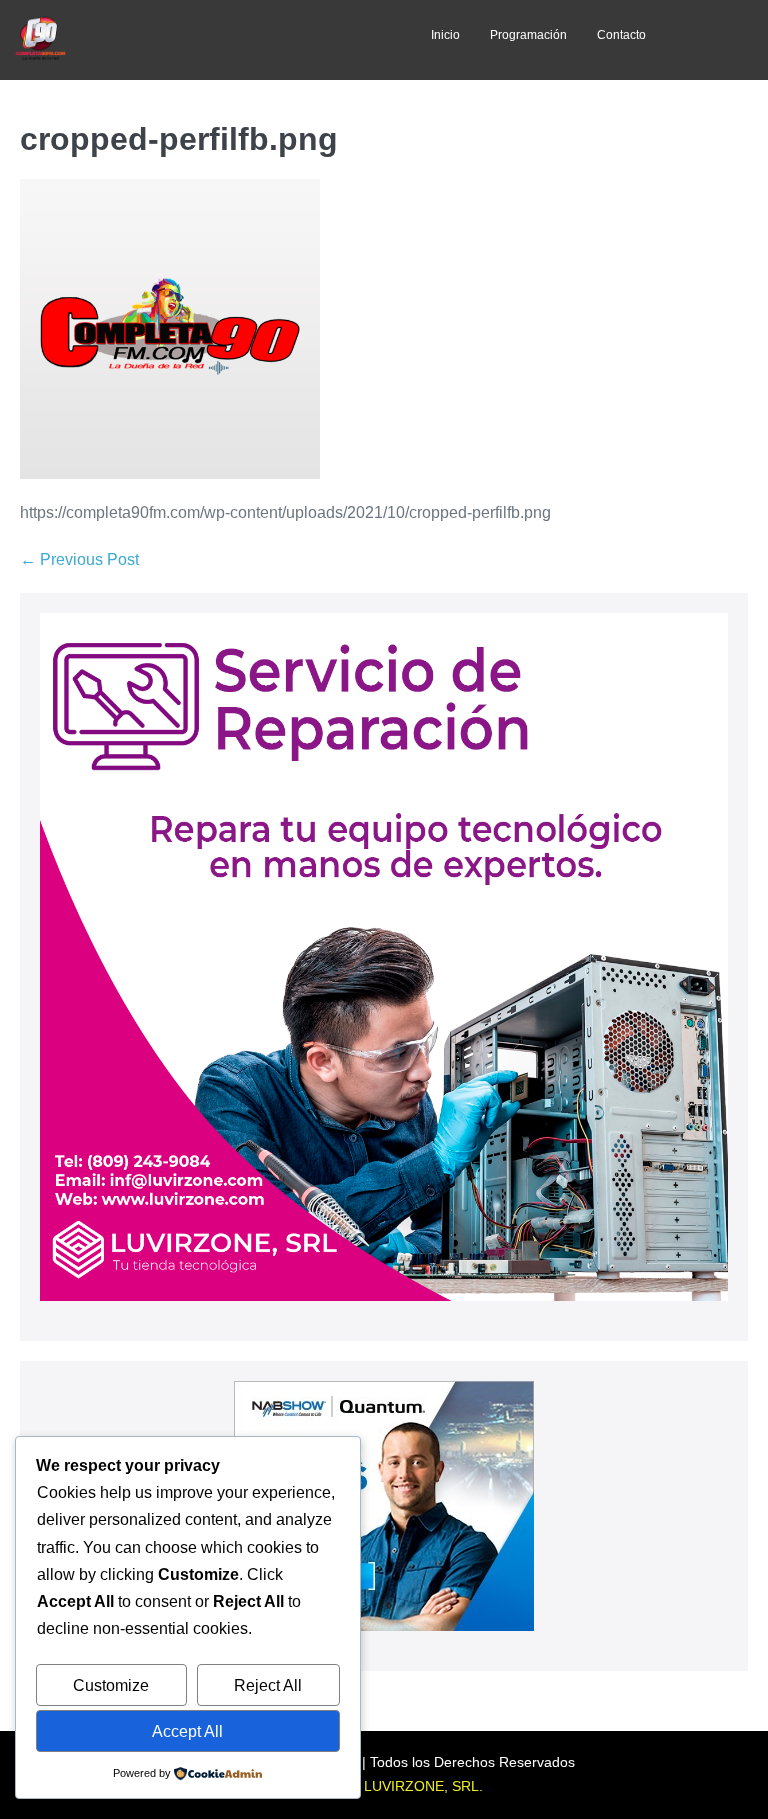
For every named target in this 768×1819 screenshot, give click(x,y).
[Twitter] (218, 40)
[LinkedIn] (262, 40)
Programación (528, 35)
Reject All (268, 1685)
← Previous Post (79, 559)
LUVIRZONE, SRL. (423, 1786)
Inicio (445, 35)
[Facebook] (174, 40)
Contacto (621, 35)
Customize (111, 1685)
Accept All (187, 1731)
